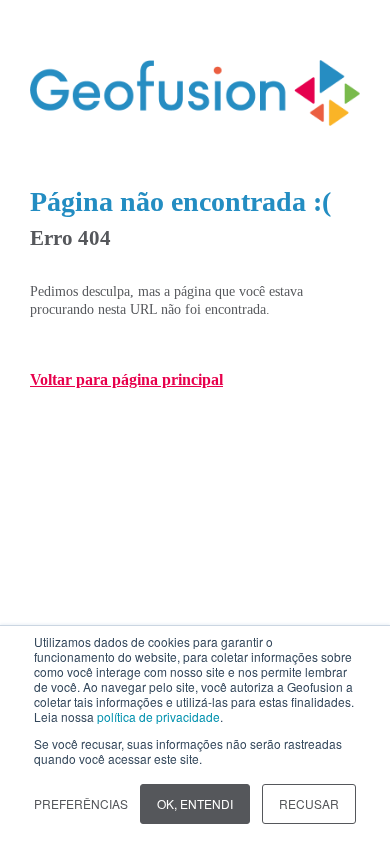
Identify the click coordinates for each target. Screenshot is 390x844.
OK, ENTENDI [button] (195, 803)
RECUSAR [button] (309, 803)
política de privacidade (158, 716)
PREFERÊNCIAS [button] (81, 803)
